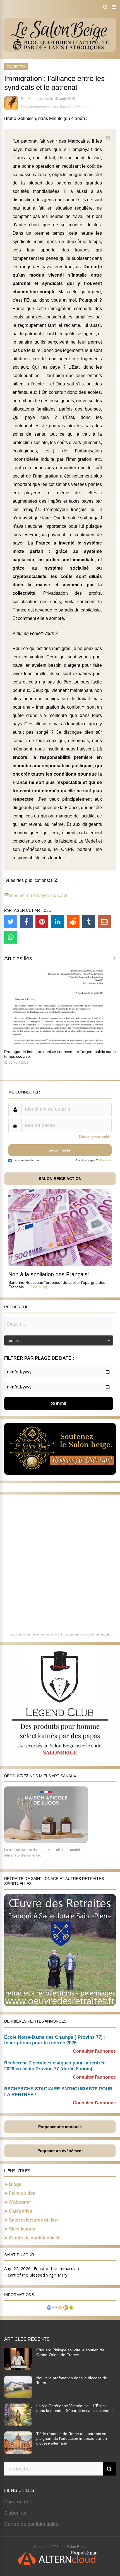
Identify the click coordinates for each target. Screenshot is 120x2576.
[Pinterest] (42, 922)
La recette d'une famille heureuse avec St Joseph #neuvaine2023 (52, 1634)
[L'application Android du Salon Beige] (71, 2308)
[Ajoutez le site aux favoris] (60, 2308)
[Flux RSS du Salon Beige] (66, 2308)
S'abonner (15, 2513)
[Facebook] (26, 922)
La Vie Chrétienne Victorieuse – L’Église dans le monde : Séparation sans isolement (75, 2408)
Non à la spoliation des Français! (49, 1274)
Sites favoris (22, 2229)
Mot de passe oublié (95, 1137)
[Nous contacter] (54, 2308)
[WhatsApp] (11, 937)
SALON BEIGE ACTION (60, 1179)
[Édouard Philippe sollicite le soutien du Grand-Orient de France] (18, 2368)
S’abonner (20, 2202)
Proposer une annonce (60, 2127)
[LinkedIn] (57, 922)
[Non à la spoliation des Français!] (60, 1265)
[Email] (104, 922)
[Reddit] (73, 922)
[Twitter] (11, 922)
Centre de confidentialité (35, 2238)
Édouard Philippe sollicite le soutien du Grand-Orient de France (70, 2352)
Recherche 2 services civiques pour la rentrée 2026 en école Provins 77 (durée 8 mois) (55, 2066)
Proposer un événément (60, 2151)
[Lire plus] (38, 1287)
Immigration (16, 66)
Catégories (21, 2211)
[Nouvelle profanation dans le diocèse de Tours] (18, 2396)
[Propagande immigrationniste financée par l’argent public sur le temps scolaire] (60, 1043)
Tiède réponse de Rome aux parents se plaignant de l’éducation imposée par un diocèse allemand (72, 2438)
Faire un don (22, 2193)
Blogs (15, 2184)
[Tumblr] (89, 922)
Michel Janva (38, 99)
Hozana (105, 1634)
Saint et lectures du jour (34, 2220)
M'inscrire (105, 1160)
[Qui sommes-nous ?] (49, 2308)
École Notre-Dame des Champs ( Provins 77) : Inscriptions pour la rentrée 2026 (55, 2040)
